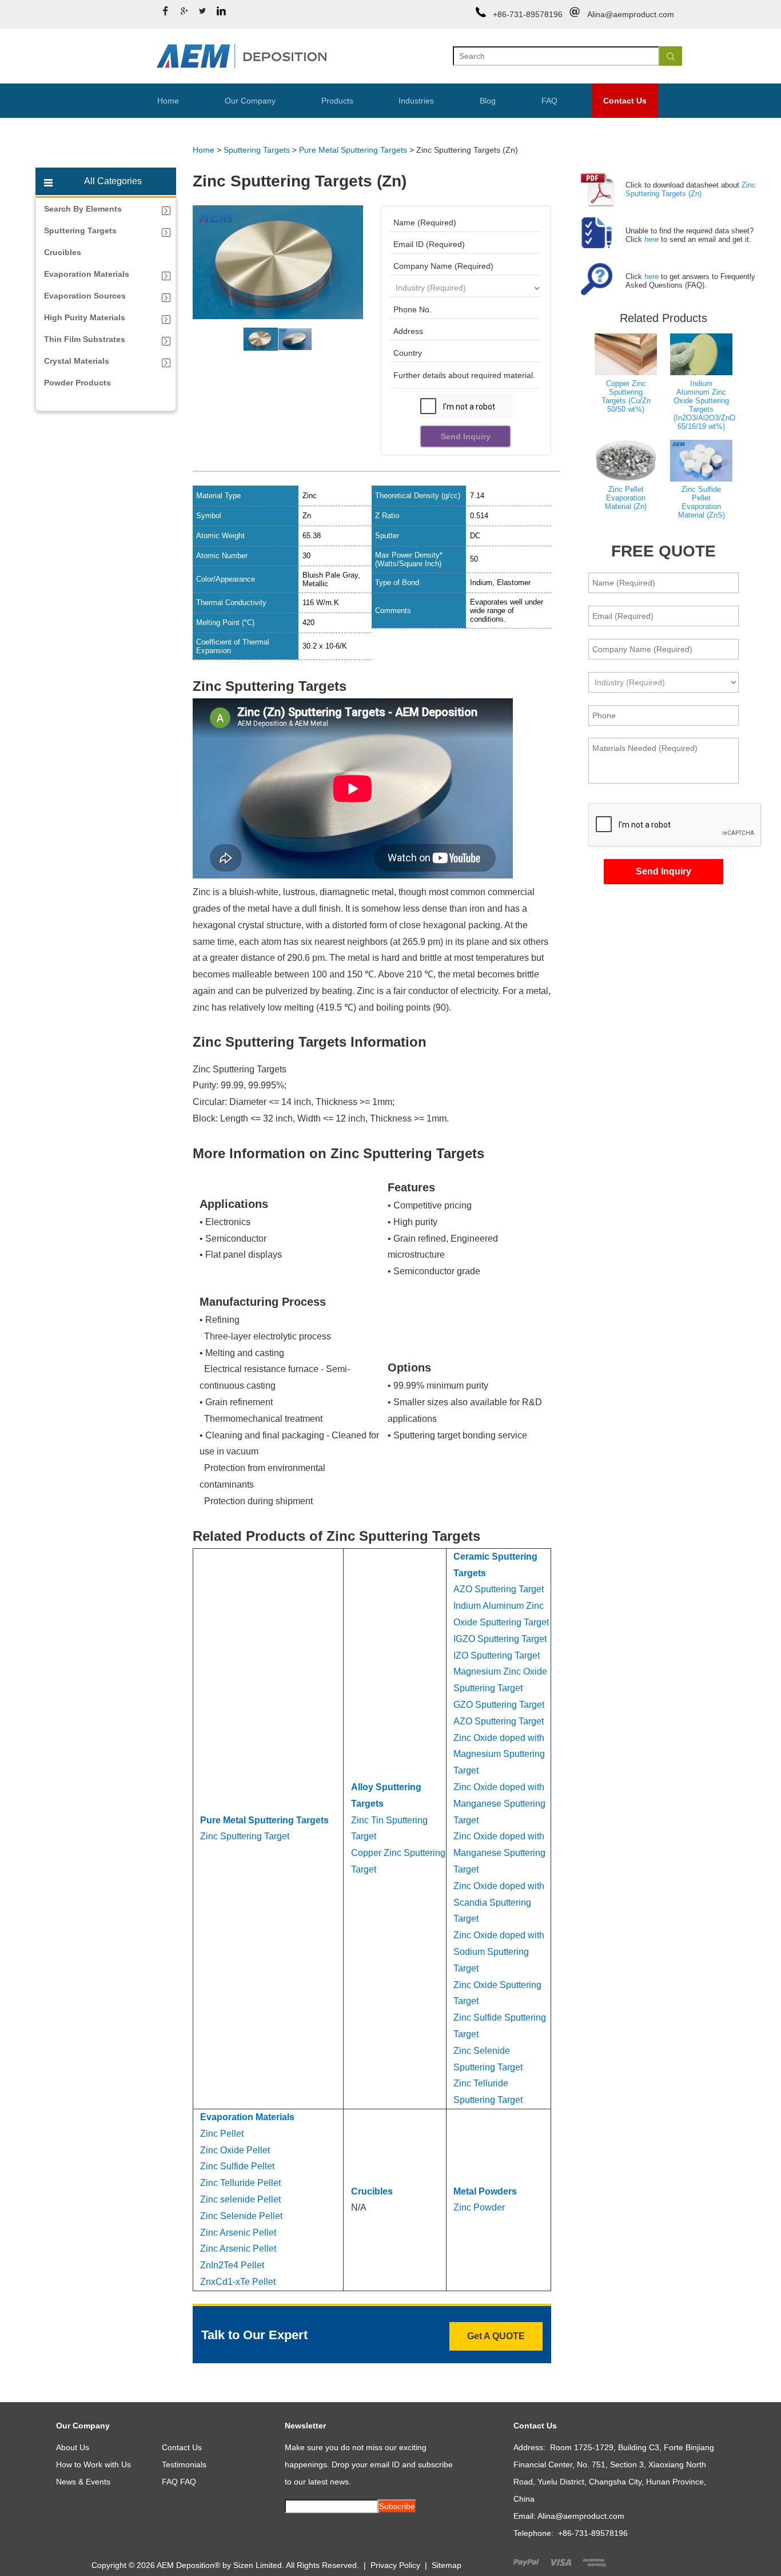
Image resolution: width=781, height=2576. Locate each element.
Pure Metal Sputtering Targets (353, 150)
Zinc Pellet (222, 2134)
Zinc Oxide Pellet (236, 2150)
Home (168, 101)
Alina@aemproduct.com (631, 14)
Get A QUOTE (496, 2336)
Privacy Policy (395, 2565)
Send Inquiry (466, 436)
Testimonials (184, 2464)
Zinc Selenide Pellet (241, 2216)
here (652, 239)
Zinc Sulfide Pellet (237, 2166)
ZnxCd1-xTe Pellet (238, 2282)
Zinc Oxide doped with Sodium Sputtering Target (499, 1952)
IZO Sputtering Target (497, 1655)
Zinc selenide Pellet (240, 2199)
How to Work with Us (93, 2464)
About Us (73, 2447)
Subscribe (397, 2506)
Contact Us (625, 101)
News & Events (83, 2482)
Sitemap (447, 2565)
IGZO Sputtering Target (500, 1639)
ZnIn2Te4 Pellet (232, 2265)
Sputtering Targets (257, 150)
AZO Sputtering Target (499, 1589)
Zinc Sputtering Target (245, 1836)
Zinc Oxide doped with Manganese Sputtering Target (499, 1804)
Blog (488, 101)
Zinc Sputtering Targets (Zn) (691, 189)
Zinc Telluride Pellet (240, 2183)
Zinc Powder (479, 2207)
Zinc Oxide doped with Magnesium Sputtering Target (499, 1754)
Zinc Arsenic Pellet (238, 2233)
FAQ (549, 101)
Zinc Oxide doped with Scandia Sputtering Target (499, 1903)
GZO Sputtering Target (499, 1705)
